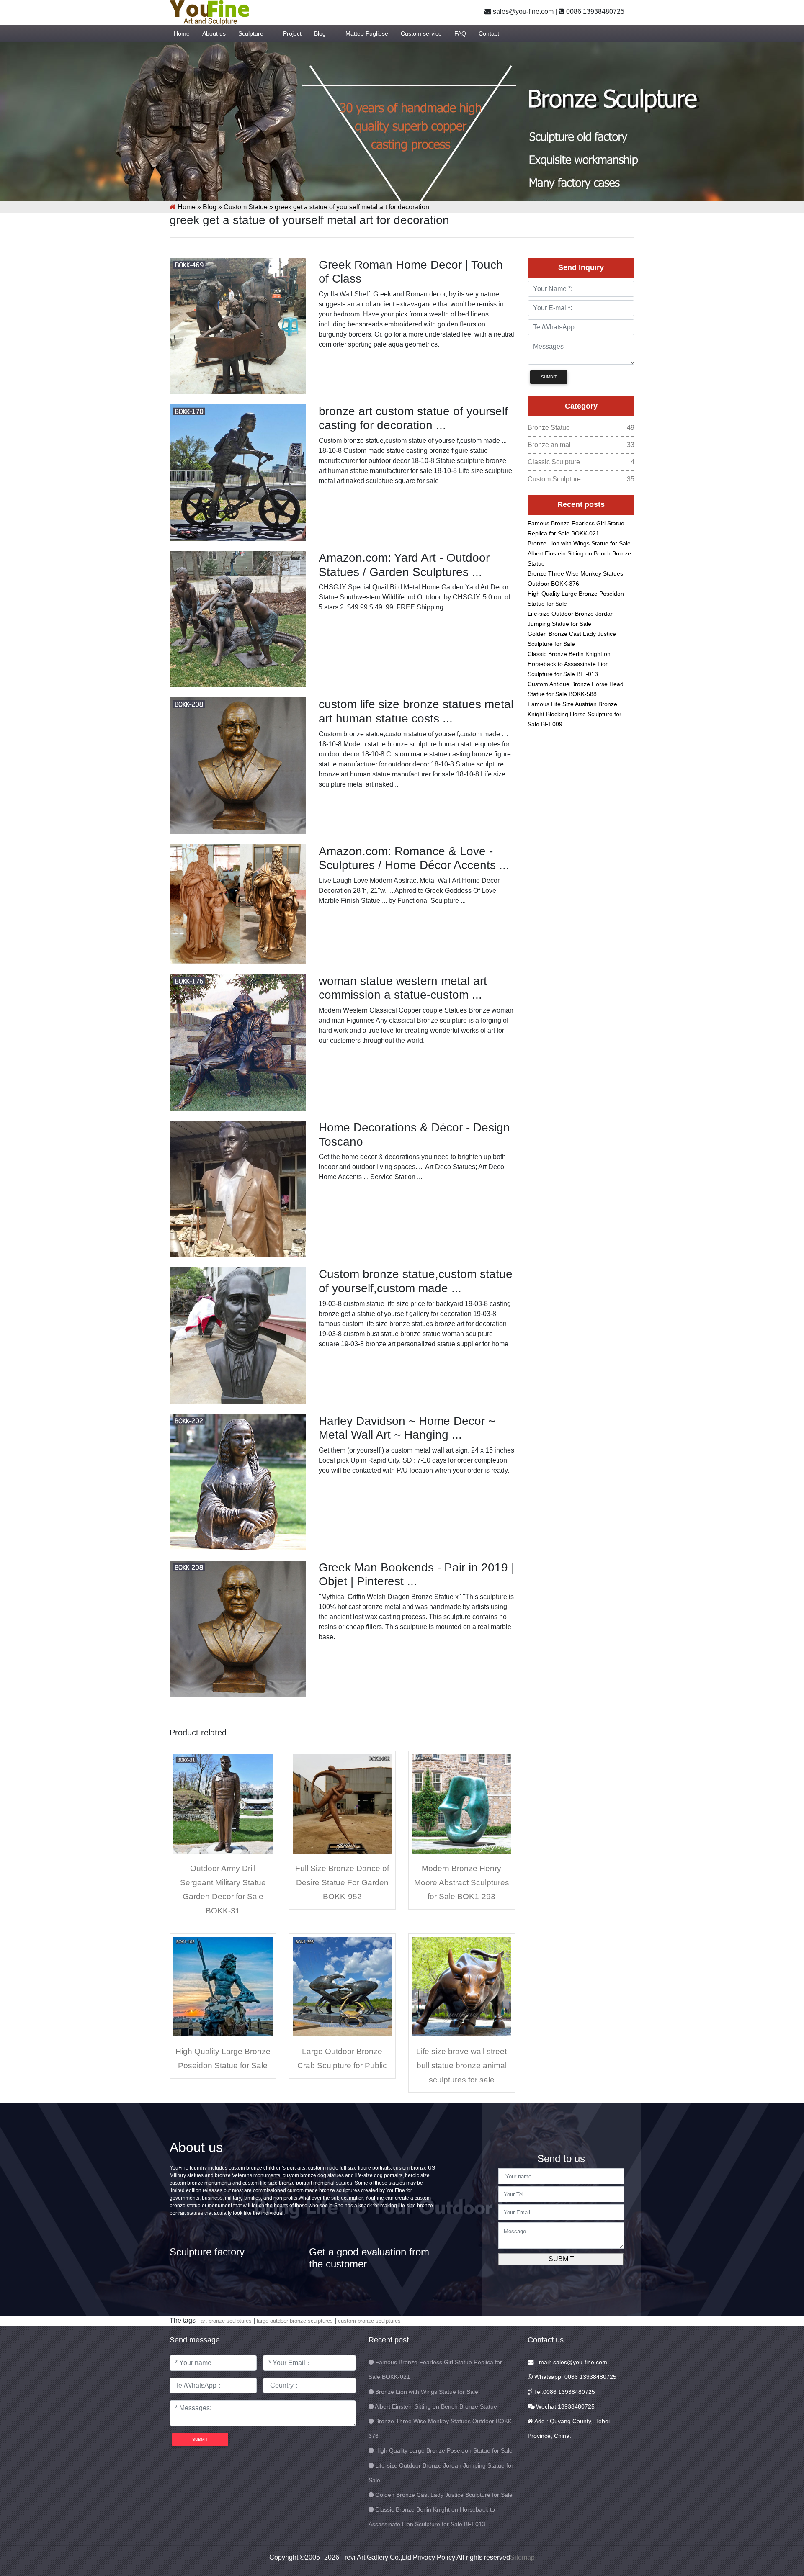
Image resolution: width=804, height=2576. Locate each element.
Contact (489, 33)
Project (292, 33)
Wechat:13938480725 (564, 2406)
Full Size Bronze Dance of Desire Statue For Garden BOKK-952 (342, 1882)
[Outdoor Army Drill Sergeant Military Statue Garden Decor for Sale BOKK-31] (223, 1803)
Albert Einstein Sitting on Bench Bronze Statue (436, 2406)
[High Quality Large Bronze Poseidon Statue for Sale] (223, 1986)
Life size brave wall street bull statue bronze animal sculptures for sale (461, 2065)
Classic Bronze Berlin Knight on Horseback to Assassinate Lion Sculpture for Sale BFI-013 (569, 664)
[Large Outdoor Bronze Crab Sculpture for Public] (342, 1986)
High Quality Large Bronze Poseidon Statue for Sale (444, 2450)
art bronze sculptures (226, 2321)
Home (182, 33)
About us (214, 33)
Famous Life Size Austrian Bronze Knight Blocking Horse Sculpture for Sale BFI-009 (575, 714)
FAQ (460, 33)
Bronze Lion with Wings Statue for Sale (579, 543)
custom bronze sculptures (369, 2321)
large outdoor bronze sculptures (295, 2321)
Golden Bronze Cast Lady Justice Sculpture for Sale (444, 2495)
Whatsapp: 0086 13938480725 (575, 2377)
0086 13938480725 (594, 12)
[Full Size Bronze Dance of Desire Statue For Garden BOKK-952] (342, 1803)
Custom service (421, 33)
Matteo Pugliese (367, 33)
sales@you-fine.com (522, 12)
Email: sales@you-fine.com (570, 2362)
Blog (320, 33)
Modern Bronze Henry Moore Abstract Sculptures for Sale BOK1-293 (462, 1882)
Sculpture (251, 33)
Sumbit (549, 377)
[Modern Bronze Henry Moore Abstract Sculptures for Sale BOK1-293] (462, 1803)
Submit (561, 2259)
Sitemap (522, 2557)
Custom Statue (246, 207)
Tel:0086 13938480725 (564, 2392)
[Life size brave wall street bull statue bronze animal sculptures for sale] (462, 1986)
